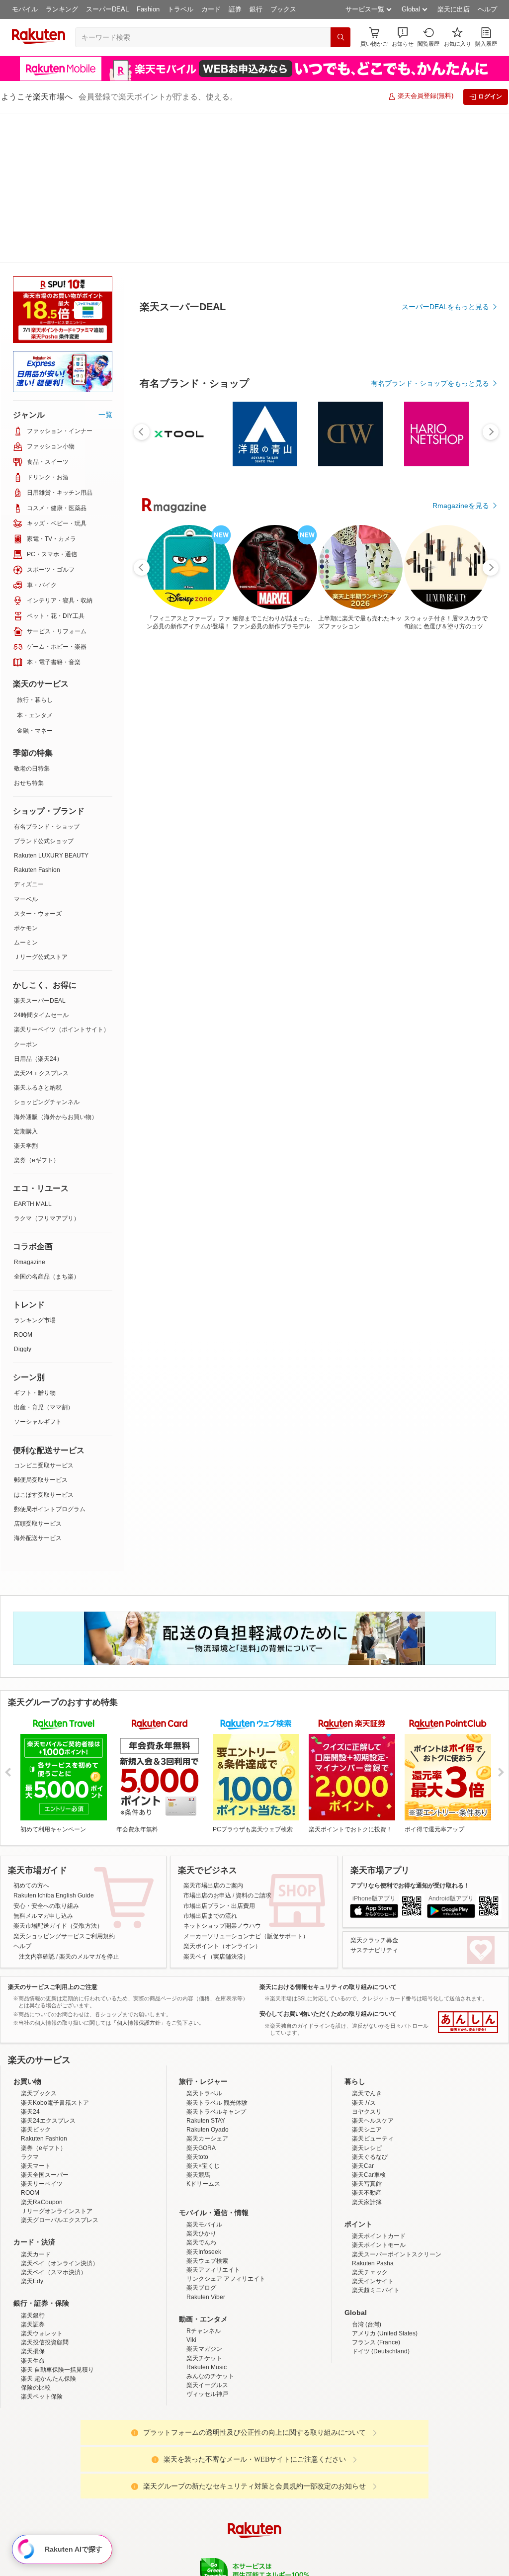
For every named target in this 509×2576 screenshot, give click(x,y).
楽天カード (36, 2105)
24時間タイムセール (41, 865)
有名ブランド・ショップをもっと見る (430, 607)
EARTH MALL (33, 1054)
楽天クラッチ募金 (374, 1791)
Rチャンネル (204, 2181)
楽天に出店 (454, 9)
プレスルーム (305, 2459)
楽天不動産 (367, 2043)
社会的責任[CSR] (256, 2459)
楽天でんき (367, 1944)
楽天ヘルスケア (373, 1971)
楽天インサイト (373, 2132)
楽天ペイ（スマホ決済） (54, 2123)
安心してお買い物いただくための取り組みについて (328, 1864)
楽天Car (363, 2016)
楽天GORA (201, 1998)
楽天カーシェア (207, 1989)
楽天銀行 (33, 2166)
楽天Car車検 (369, 2025)
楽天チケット (204, 2209)
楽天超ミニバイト (376, 2141)
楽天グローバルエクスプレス (60, 2070)
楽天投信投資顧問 (45, 2193)
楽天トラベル (204, 1944)
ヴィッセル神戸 (207, 2244)
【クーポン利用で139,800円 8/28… (399, 819)
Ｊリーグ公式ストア (41, 807)
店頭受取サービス (38, 1374)
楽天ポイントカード (379, 2086)
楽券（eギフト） (37, 1011)
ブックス (283, 9)
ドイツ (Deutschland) (381, 2202)
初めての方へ (31, 1736)
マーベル (26, 750)
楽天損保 (33, 2202)
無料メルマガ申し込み (43, 1766)
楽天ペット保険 (42, 2247)
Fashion (148, 9)
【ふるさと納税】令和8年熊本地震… (342, 819)
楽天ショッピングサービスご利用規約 (64, 1787)
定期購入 (26, 982)
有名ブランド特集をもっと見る (440, 1035)
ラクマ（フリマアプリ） (47, 1069)
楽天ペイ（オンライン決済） (60, 2114)
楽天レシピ (367, 1998)
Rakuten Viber (206, 2147)
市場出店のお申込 (207, 1746)
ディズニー (29, 735)
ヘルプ (487, 9)
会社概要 (112, 2459)
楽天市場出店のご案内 (213, 1736)
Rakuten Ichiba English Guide (54, 1746)
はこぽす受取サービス (44, 1345)
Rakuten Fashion (37, 720)
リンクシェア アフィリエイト (226, 2129)
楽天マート (36, 2016)
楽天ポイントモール (379, 2095)
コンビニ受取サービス (44, 1316)
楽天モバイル (204, 2075)
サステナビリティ (374, 1801)
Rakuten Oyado (208, 1980)
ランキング (62, 9)
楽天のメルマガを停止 (89, 1807)
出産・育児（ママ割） (44, 1258)
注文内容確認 (37, 1807)
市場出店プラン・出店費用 (219, 1756)
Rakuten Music (207, 2218)
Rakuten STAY (206, 1971)
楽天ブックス (39, 1944)
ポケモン (26, 778)
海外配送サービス (38, 1388)
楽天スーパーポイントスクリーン (397, 2105)
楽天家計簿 (367, 2053)
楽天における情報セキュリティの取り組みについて (328, 1837)
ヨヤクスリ (367, 1962)
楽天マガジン (204, 2199)
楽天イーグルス (207, 2235)
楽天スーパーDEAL (40, 851)
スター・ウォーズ (38, 764)
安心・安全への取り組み (46, 1756)
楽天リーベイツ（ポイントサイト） (62, 880)
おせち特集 (29, 633)
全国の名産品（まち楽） (47, 1127)
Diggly (23, 1200)
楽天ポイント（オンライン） (222, 1797)
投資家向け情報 (152, 2459)
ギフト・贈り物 (35, 1243)
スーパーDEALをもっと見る (445, 258)
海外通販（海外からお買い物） (56, 967)
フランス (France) (376, 2193)
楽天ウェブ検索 (207, 2111)
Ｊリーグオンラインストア (57, 2061)
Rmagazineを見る (461, 1165)
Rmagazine (30, 1113)
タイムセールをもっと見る (447, 881)
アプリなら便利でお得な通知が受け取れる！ (410, 1736)
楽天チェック (370, 2123)
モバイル (25, 9)
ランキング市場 (35, 1171)
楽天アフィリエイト (213, 2120)
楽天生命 (33, 2211)
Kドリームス (203, 2034)
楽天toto (197, 2007)
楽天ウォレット (42, 2184)
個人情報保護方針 (385, 2459)
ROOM (23, 1185)
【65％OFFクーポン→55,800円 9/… (455, 819)
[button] (403, 37)
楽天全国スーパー (45, 2025)
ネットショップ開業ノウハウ (222, 1776)
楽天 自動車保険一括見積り (57, 2220)
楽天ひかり (201, 2084)
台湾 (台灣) (367, 2175)
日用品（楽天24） (38, 909)
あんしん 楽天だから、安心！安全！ (468, 1873)
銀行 (256, 9)
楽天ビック (36, 1980)
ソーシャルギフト (38, 1272)
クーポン (26, 895)
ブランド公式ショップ (44, 691)
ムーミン (26, 793)
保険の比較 (36, 2238)
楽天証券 (33, 2175)
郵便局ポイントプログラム (50, 1360)
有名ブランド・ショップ (47, 677)
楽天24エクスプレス (41, 924)
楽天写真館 (367, 2034)
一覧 (105, 265)
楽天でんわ (201, 2093)
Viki (191, 2190)
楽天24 (30, 1962)
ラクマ (30, 2007)
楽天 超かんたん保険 (48, 2229)
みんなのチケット (210, 2227)
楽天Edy (32, 2132)
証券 (235, 9)
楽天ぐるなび (370, 2007)
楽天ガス (364, 1953)
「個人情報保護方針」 (139, 1873)
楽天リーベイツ (42, 2034)
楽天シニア (367, 1980)
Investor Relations (200, 2459)
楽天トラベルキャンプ (216, 1962)
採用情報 (342, 2459)
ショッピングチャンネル (47, 952)
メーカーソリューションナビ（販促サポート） (246, 1787)
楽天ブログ (201, 2138)
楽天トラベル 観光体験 (217, 1953)
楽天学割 (26, 996)
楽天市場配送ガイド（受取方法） (58, 1776)
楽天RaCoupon (42, 2053)
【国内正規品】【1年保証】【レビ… (228, 819)
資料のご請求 (254, 1746)
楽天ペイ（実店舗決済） (216, 1807)
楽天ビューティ (373, 1989)
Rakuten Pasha (373, 2114)
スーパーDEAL (107, 9)
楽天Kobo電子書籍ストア (55, 1953)
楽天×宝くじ (203, 2016)
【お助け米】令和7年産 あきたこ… (284, 819)
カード (211, 9)
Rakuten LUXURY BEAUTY (51, 706)
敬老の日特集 (32, 619)
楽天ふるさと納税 (38, 938)
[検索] (340, 37)
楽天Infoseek (204, 2102)
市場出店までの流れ (210, 1766)
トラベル (180, 9)
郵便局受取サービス (41, 1330)
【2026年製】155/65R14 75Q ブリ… (170, 819)
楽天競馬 (198, 2025)
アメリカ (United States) (385, 2184)
